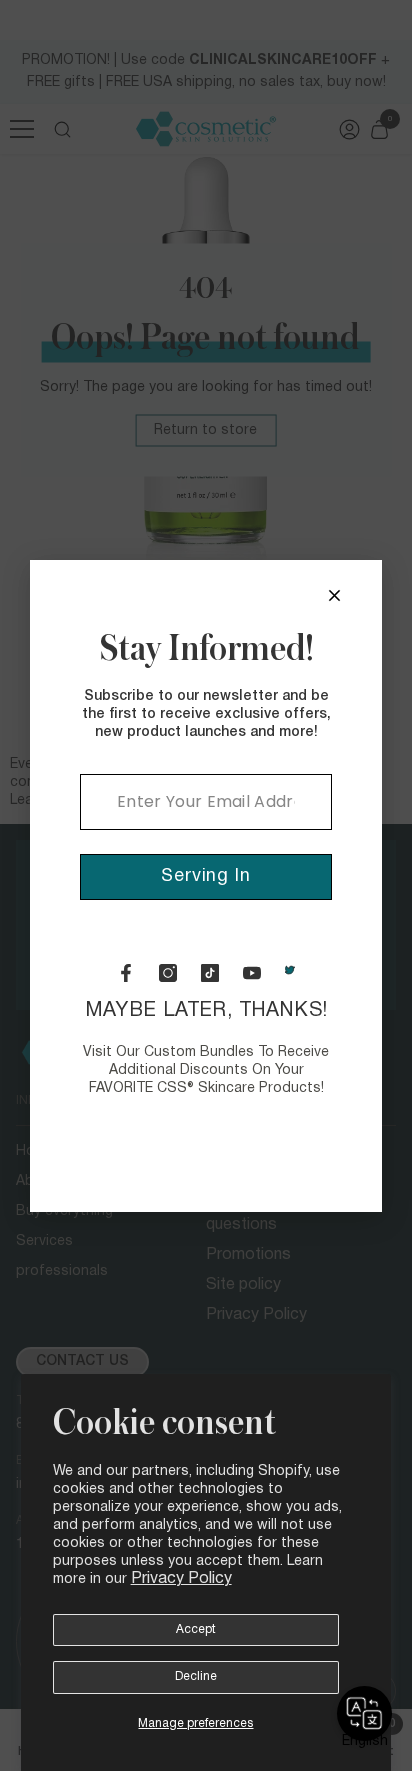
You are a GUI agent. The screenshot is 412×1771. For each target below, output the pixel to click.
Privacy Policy (181, 1579)
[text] (206, 1049)
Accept (196, 1629)
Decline (196, 1676)
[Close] (334, 595)
